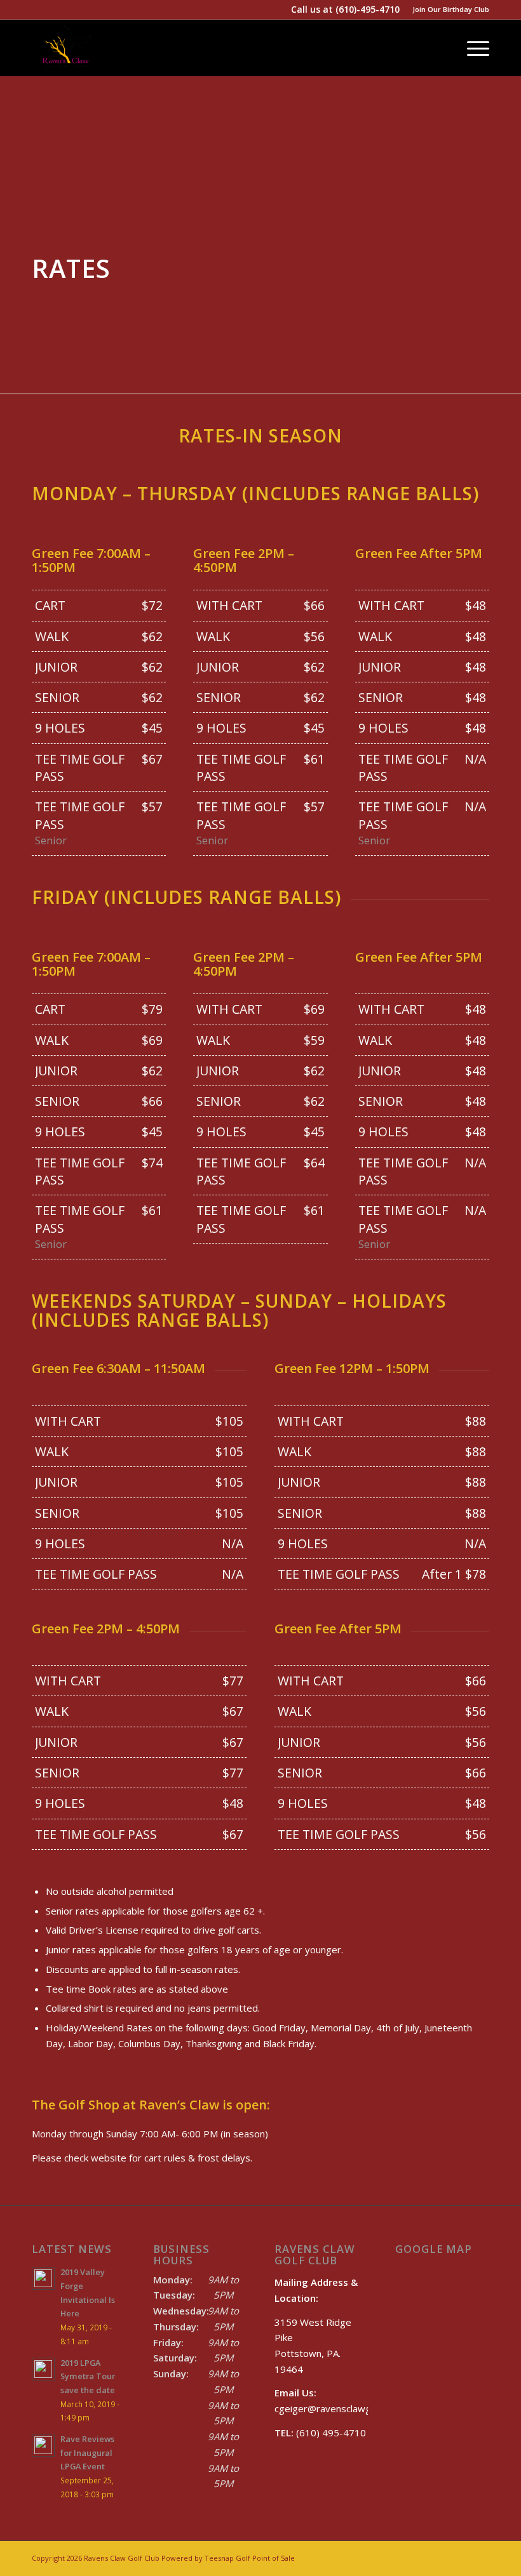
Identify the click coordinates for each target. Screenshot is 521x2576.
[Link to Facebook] (403, 2557)
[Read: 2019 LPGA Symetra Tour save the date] (43, 2369)
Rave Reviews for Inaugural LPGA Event (87, 2453)
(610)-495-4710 (368, 9)
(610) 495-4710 (320, 2433)
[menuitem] (448, 10)
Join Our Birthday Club (451, 9)
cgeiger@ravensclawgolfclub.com (347, 2408)
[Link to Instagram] (442, 2557)
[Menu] (472, 48)
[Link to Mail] (461, 2557)
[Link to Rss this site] (480, 2557)
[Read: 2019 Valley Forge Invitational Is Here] (43, 2278)
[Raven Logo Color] (67, 48)
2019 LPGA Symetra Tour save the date (88, 2376)
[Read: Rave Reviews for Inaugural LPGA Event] (43, 2445)
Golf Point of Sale (265, 2558)
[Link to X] (423, 2557)
